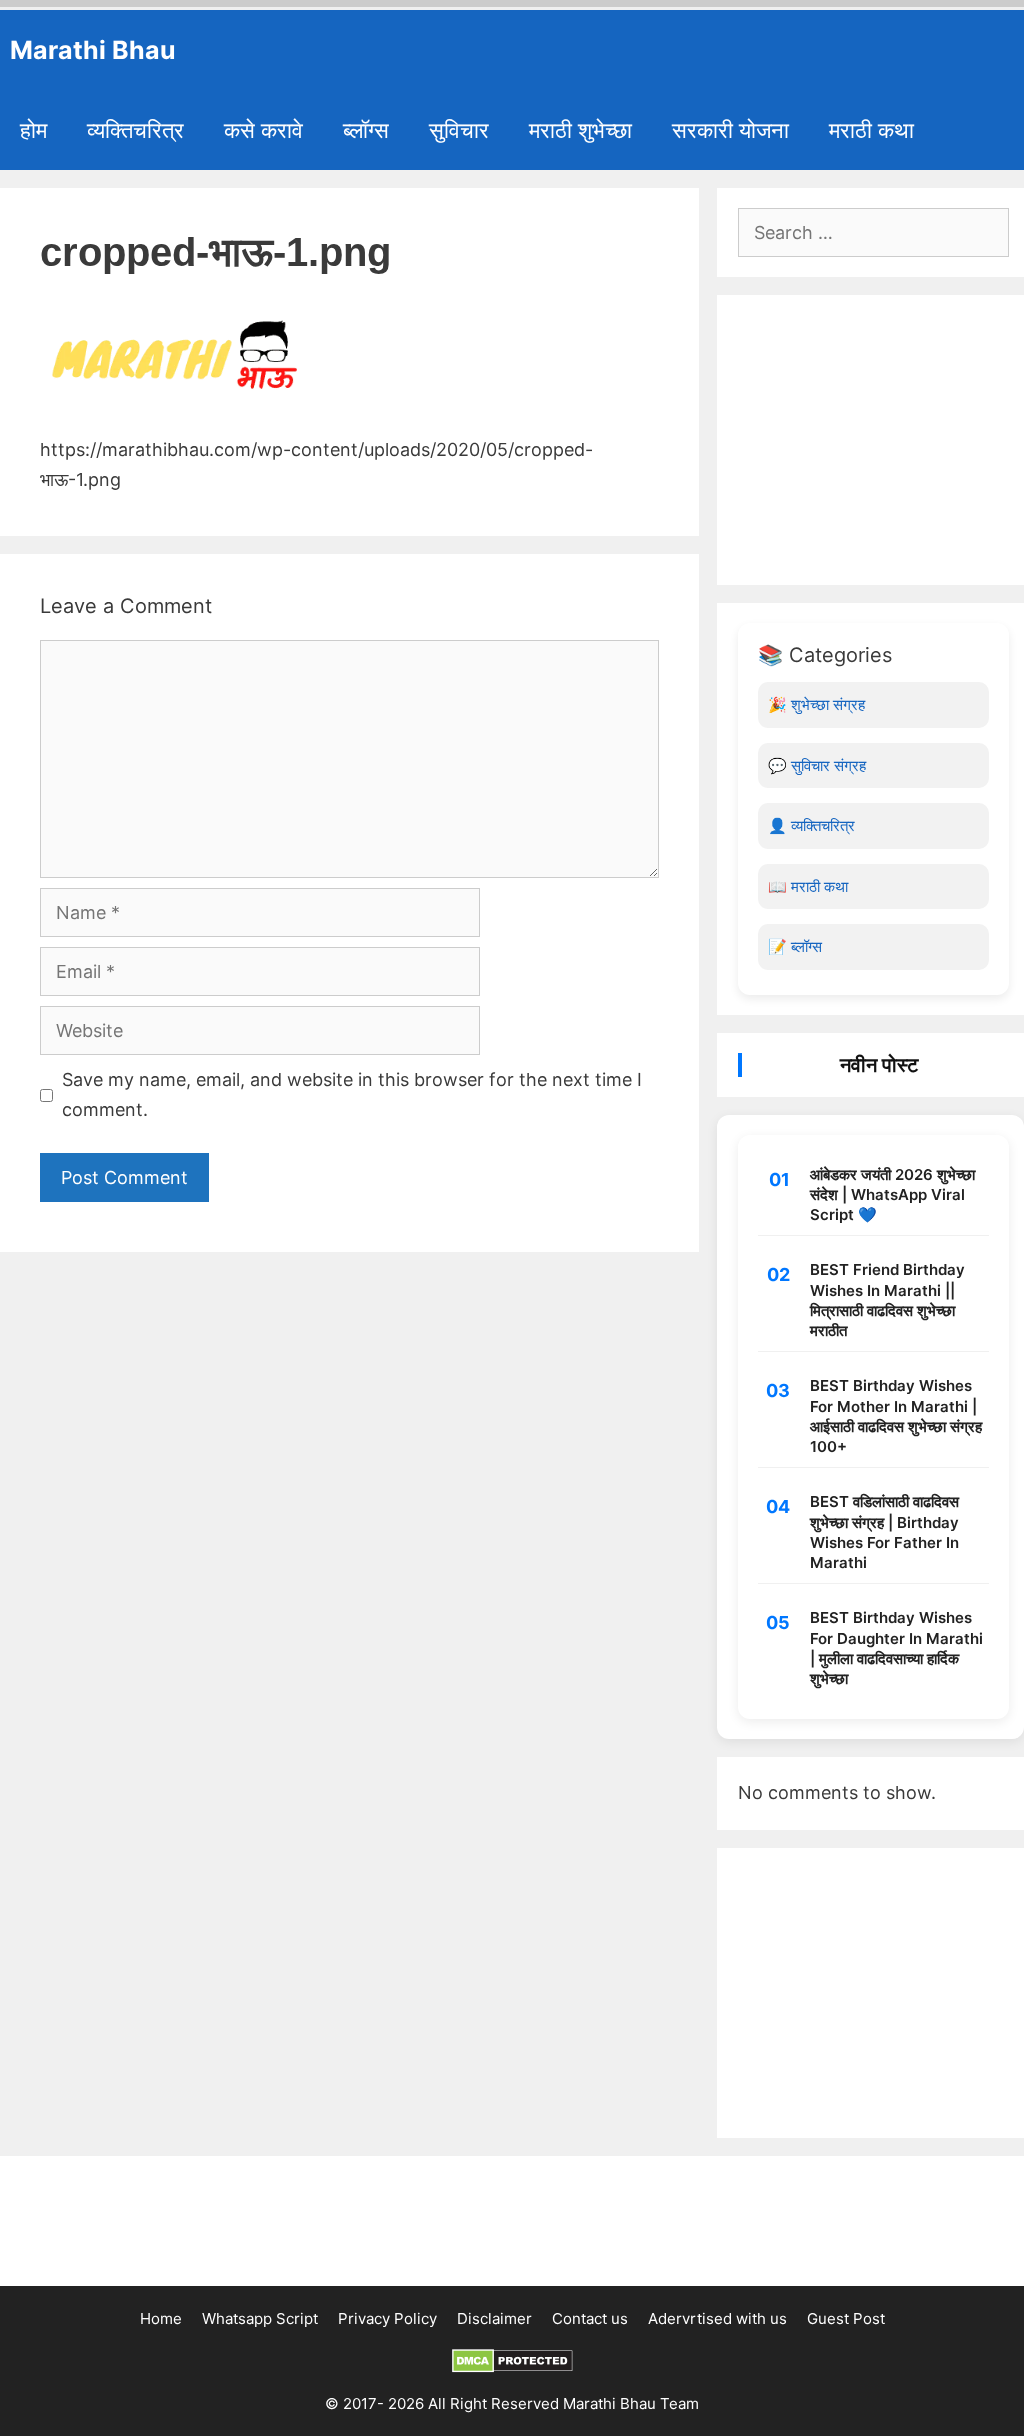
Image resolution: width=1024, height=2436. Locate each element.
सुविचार (459, 130)
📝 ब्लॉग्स (795, 946)
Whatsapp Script (260, 2318)
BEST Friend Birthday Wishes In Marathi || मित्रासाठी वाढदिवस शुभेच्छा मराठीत (887, 1300)
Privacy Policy (387, 2318)
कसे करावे (263, 130)
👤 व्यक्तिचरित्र (811, 825)
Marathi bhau (93, 50)
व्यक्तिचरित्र (135, 130)
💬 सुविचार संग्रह (817, 765)
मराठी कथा (871, 130)
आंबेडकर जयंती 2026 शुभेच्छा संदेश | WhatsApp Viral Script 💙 (892, 1195)
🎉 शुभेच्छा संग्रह (816, 704)
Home (161, 2318)
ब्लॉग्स (366, 130)
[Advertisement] (873, 440)
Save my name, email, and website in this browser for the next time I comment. (352, 1095)
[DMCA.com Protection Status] (512, 2367)
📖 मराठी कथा (808, 886)
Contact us (590, 2318)
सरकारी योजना (730, 130)
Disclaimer (494, 2318)
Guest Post (846, 2318)
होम (33, 130)
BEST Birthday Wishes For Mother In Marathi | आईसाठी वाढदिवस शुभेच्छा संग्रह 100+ (896, 1416)
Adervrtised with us (717, 2318)
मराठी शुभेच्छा (580, 130)
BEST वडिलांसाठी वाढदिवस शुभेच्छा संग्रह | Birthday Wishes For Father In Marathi (884, 1532)
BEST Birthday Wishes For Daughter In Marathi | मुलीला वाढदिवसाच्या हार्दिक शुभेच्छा (896, 1648)
